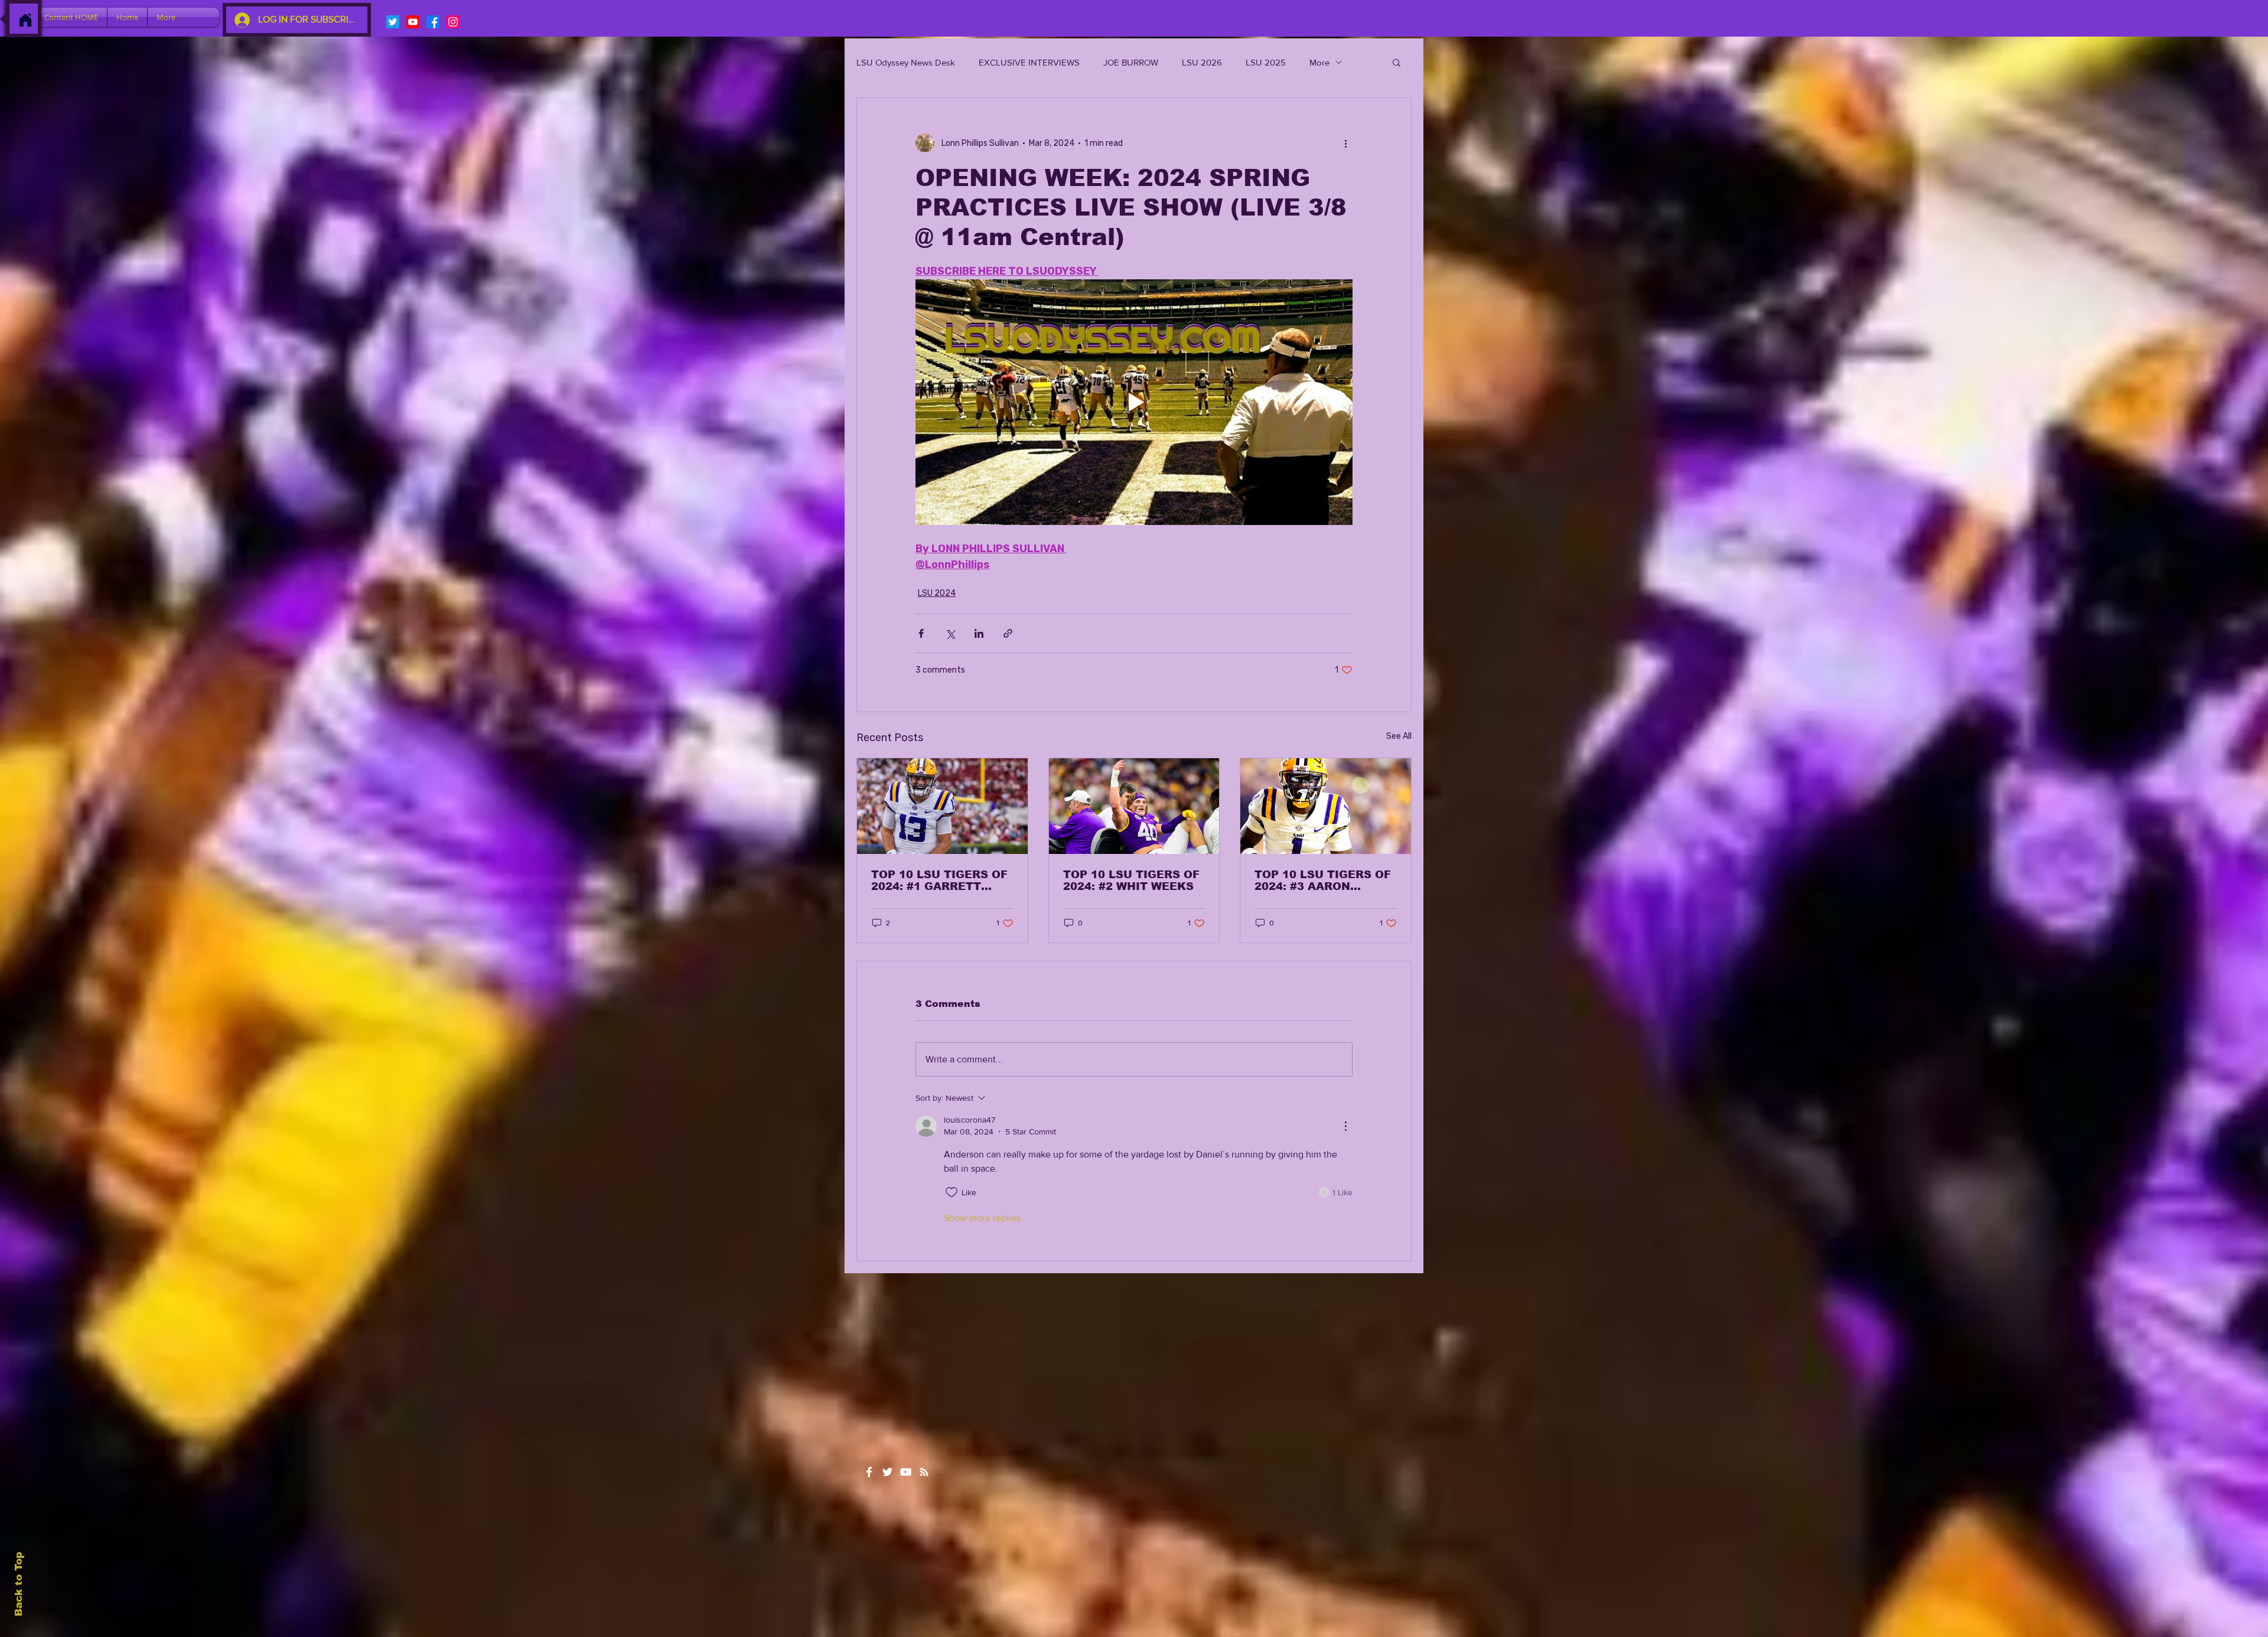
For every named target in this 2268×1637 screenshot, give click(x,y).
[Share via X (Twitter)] (950, 633)
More (1319, 62)
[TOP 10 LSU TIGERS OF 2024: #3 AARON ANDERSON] (1326, 806)
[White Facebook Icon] (869, 1472)
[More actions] (1345, 143)
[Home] (25, 20)
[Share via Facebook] (921, 633)
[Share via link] (1008, 633)
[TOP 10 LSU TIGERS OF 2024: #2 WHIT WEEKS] (1134, 806)
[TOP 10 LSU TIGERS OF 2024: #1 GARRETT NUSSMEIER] (942, 806)
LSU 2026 (1202, 62)
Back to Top (19, 1584)
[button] (1397, 62)
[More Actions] (1345, 1126)
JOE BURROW (1131, 62)
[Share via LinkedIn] (979, 633)
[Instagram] (453, 22)
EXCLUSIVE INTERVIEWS (1029, 62)
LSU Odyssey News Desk (906, 62)
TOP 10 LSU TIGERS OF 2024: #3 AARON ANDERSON (1323, 881)
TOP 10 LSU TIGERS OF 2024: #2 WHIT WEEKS (1131, 881)
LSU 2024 (937, 593)
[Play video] (1134, 402)
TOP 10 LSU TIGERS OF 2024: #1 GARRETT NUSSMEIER (939, 881)
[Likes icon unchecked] (951, 1192)
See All (1399, 736)
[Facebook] (433, 22)
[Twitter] (393, 22)
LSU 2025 (1266, 62)
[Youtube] (413, 22)
